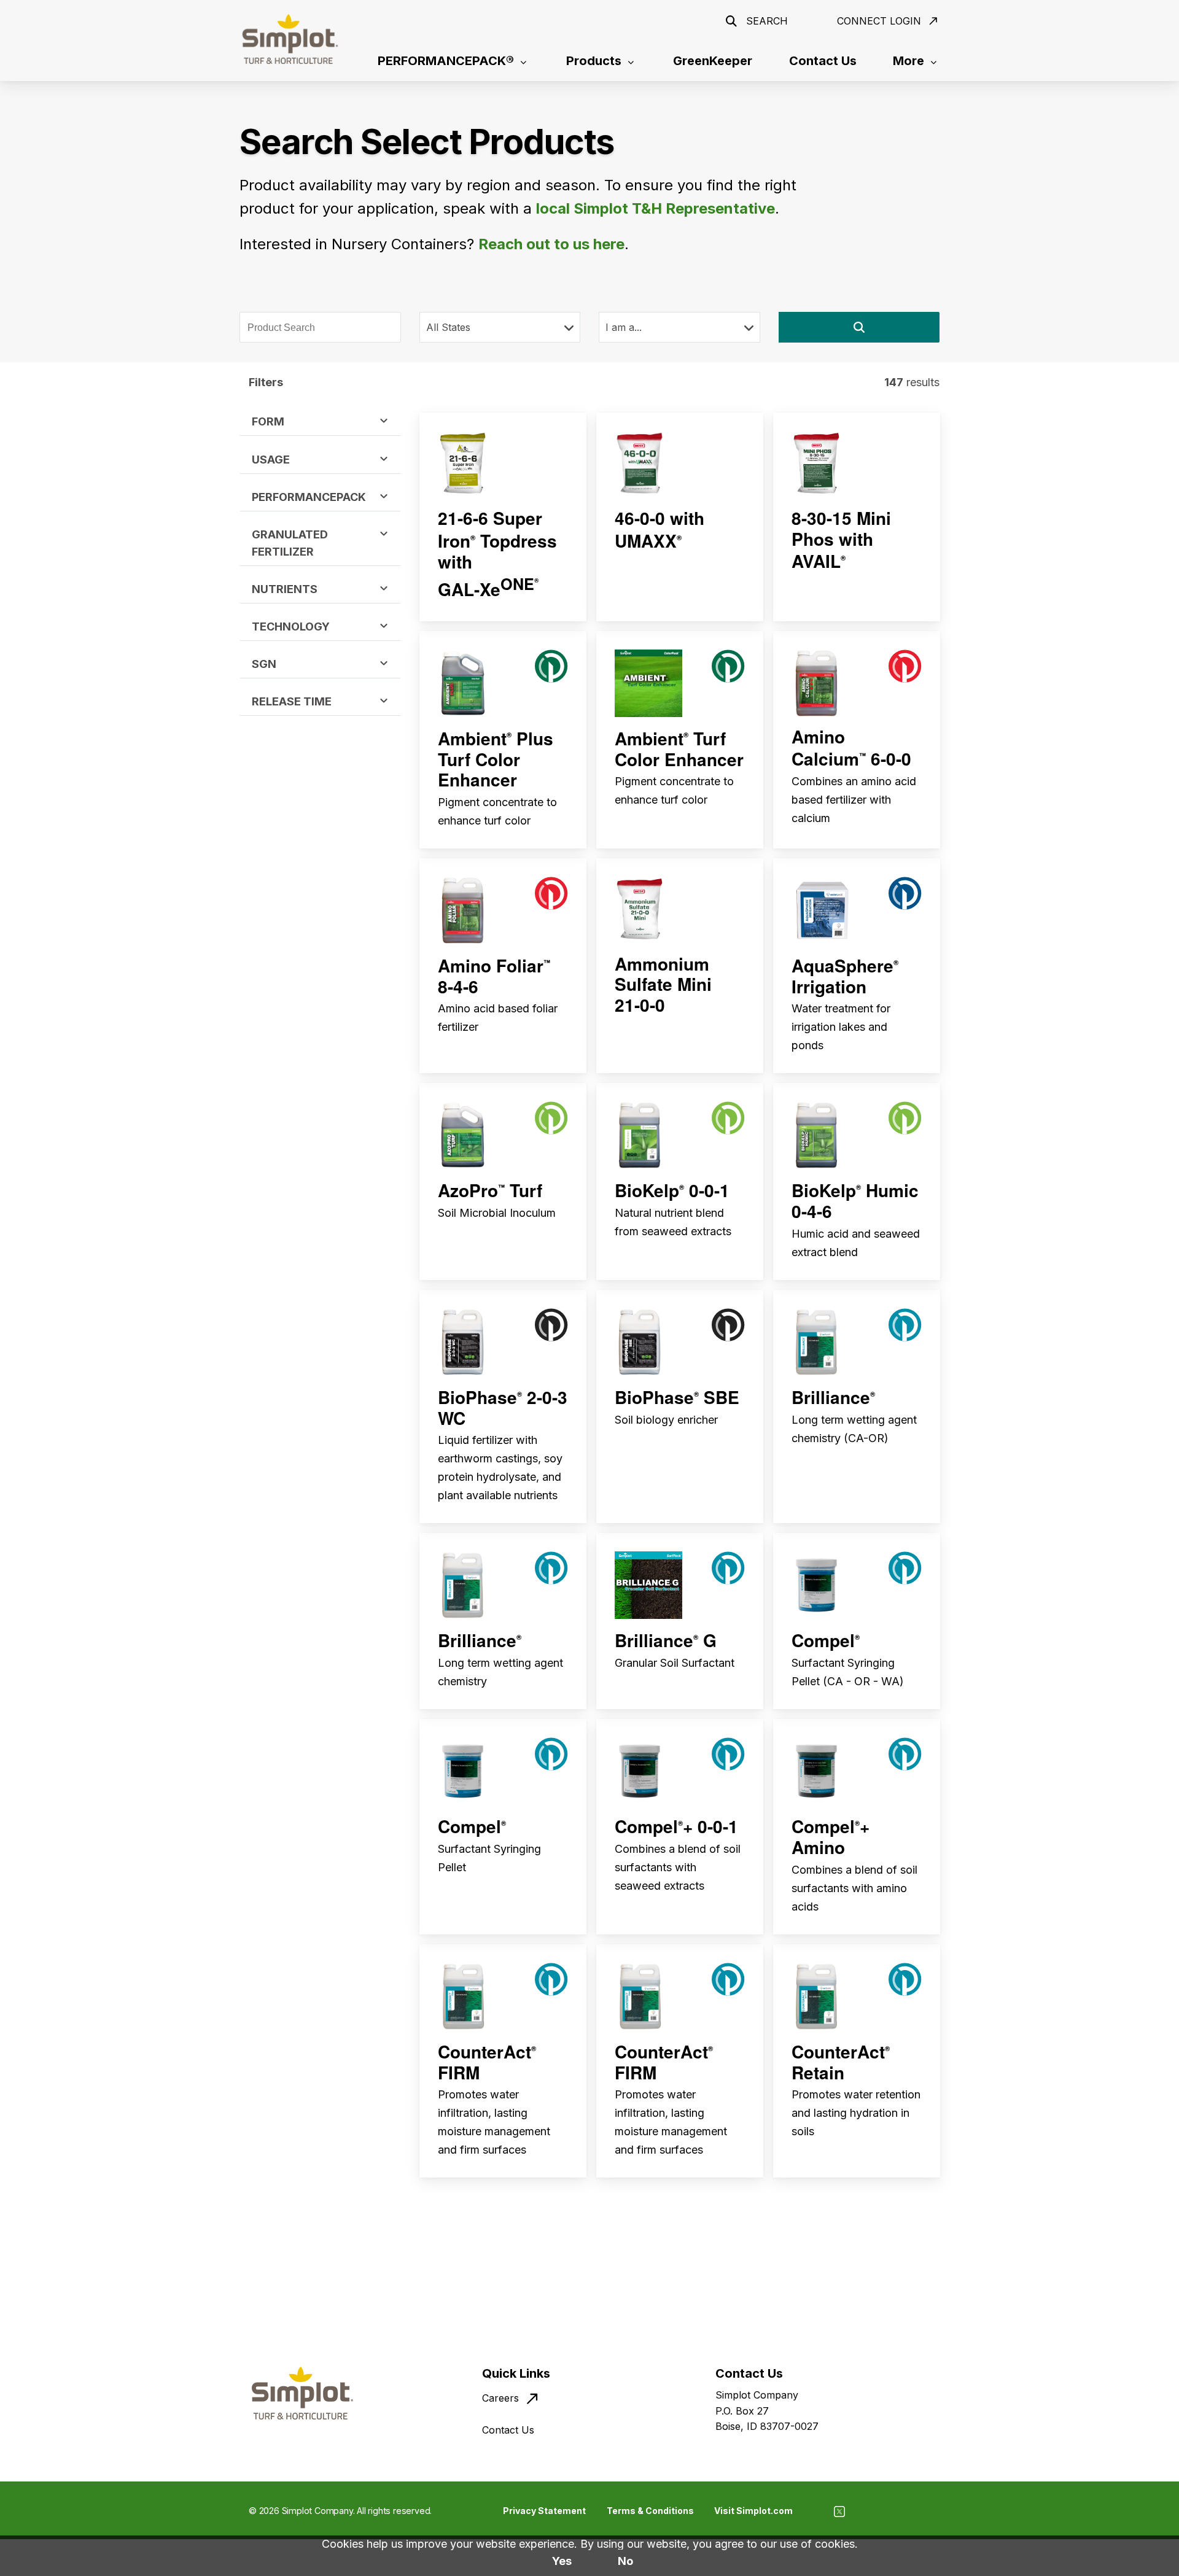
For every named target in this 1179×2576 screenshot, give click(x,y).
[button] (859, 327)
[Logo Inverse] (290, 39)
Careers (500, 2398)
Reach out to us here (551, 244)
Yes (562, 2561)
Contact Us (508, 2430)
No (625, 2561)
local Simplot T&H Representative (656, 208)
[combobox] (320, 328)
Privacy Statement (544, 2511)
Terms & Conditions (650, 2511)
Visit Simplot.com (753, 2511)
